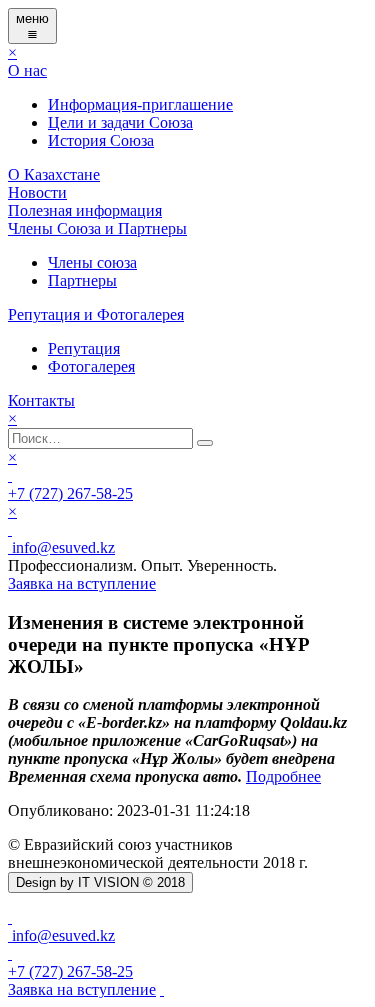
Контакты (41, 400)
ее (314, 776)
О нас (27, 70)
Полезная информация (85, 210)
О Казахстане (54, 174)
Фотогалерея (91, 366)
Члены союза (92, 262)
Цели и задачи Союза (120, 122)
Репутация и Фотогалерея (96, 314)
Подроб (272, 776)
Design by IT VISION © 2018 (100, 882)
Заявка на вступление (82, 989)
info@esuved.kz (61, 547)
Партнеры (82, 280)
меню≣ (32, 26)
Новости (37, 192)
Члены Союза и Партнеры (97, 228)
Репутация (84, 348)
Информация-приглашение (140, 104)
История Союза (101, 140)
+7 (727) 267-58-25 (70, 493)
